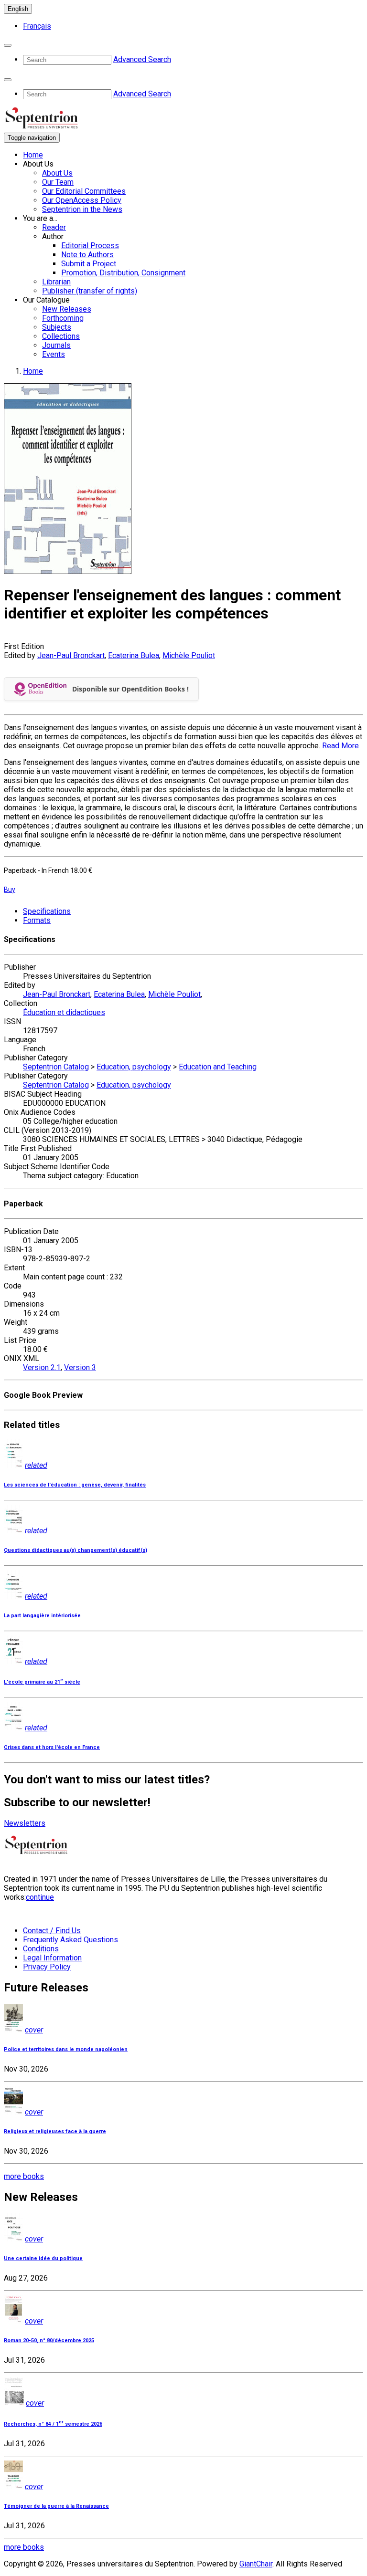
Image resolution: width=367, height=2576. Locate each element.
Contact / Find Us (52, 1931)
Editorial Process (90, 246)
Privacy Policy (47, 1967)
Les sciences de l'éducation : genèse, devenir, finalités (75, 1485)
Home (33, 155)
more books (24, 2176)
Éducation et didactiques (64, 1012)
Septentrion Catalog (56, 1067)
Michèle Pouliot (189, 655)
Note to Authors (87, 255)
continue (40, 1897)
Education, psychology (134, 1067)
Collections (61, 336)
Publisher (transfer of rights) (90, 291)
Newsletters (25, 1823)
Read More (340, 746)
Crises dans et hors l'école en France (52, 1747)
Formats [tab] (37, 920)
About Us (57, 173)
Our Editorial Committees (84, 191)
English (18, 9)
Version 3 (80, 1367)
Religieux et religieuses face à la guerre (55, 2131)
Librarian (56, 282)
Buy (10, 890)
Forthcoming (63, 318)
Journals (56, 345)
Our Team (58, 182)
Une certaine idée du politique (43, 2258)
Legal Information (52, 1958)
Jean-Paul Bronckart (71, 655)
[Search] (8, 45)
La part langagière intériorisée (42, 1616)
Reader (54, 227)
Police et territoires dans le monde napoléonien (66, 2049)
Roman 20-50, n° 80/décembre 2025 (49, 2340)
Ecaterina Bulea (134, 655)
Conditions (41, 1949)
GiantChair (256, 2564)
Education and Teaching (218, 1067)
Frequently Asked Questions (70, 1940)
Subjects (57, 327)
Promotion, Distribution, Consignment (123, 273)
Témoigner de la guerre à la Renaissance (56, 2506)
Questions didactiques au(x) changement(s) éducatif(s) (76, 1550)
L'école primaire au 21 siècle (42, 1682)
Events (54, 354)
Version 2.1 (42, 1367)
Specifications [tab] (47, 911)
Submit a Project (89, 264)
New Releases (67, 309)
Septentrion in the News (82, 209)
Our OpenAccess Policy (82, 200)
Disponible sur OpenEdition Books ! (130, 689)
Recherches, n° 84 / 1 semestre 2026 (53, 2424)
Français (37, 26)
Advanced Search (142, 59)
